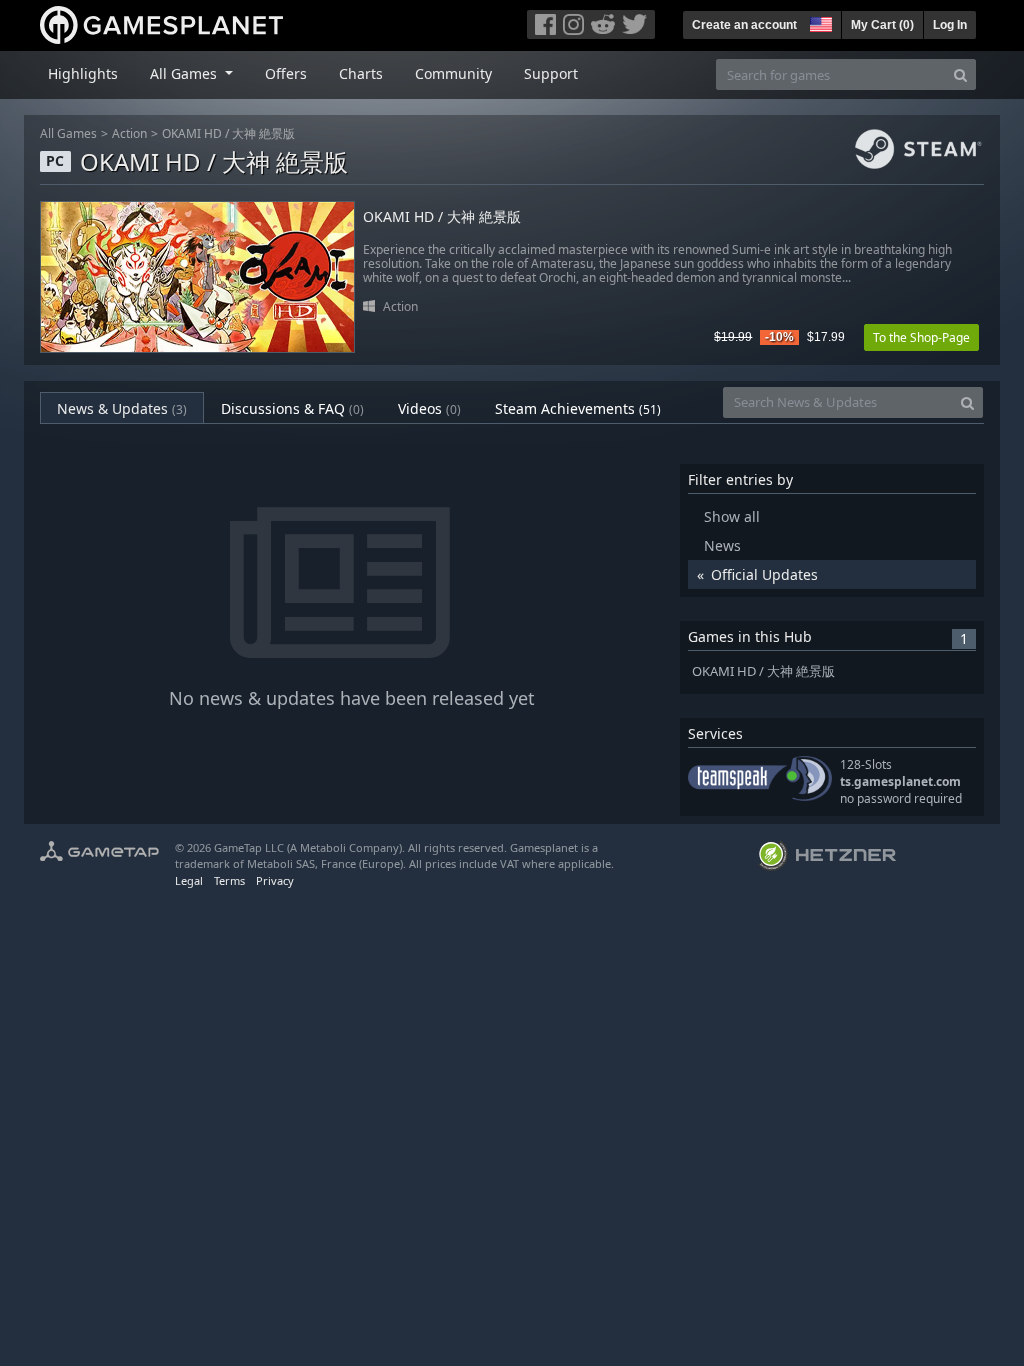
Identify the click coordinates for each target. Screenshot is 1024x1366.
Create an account (744, 25)
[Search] (960, 74)
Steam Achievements (578, 408)
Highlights (83, 73)
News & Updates (122, 408)
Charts (361, 73)
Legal (189, 880)
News (722, 545)
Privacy (275, 880)
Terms (229, 880)
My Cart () (882, 25)
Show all (732, 516)
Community (453, 73)
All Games (68, 133)
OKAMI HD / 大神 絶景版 (228, 133)
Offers (286, 73)
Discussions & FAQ (292, 408)
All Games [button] (185, 73)
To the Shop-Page (921, 337)
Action (129, 133)
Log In (950, 25)
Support (551, 73)
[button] (819, 22)
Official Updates (764, 574)
